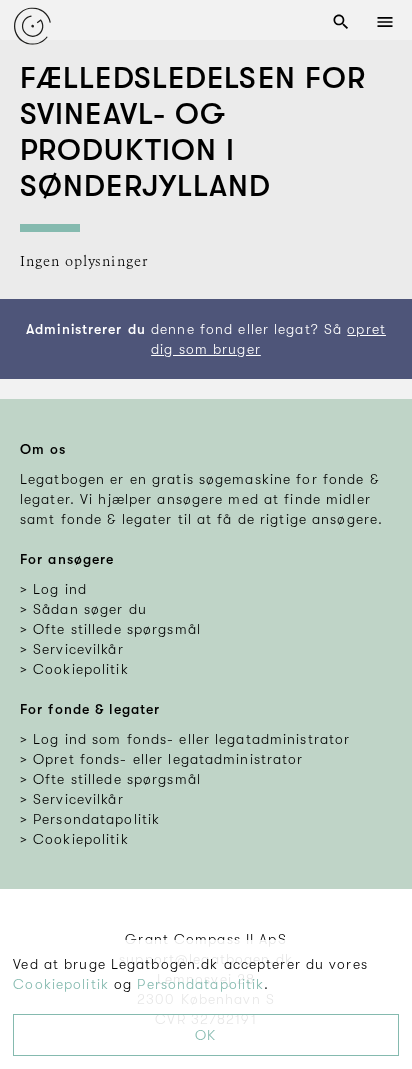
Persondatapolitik (200, 984)
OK (205, 1035)
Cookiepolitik (61, 984)
